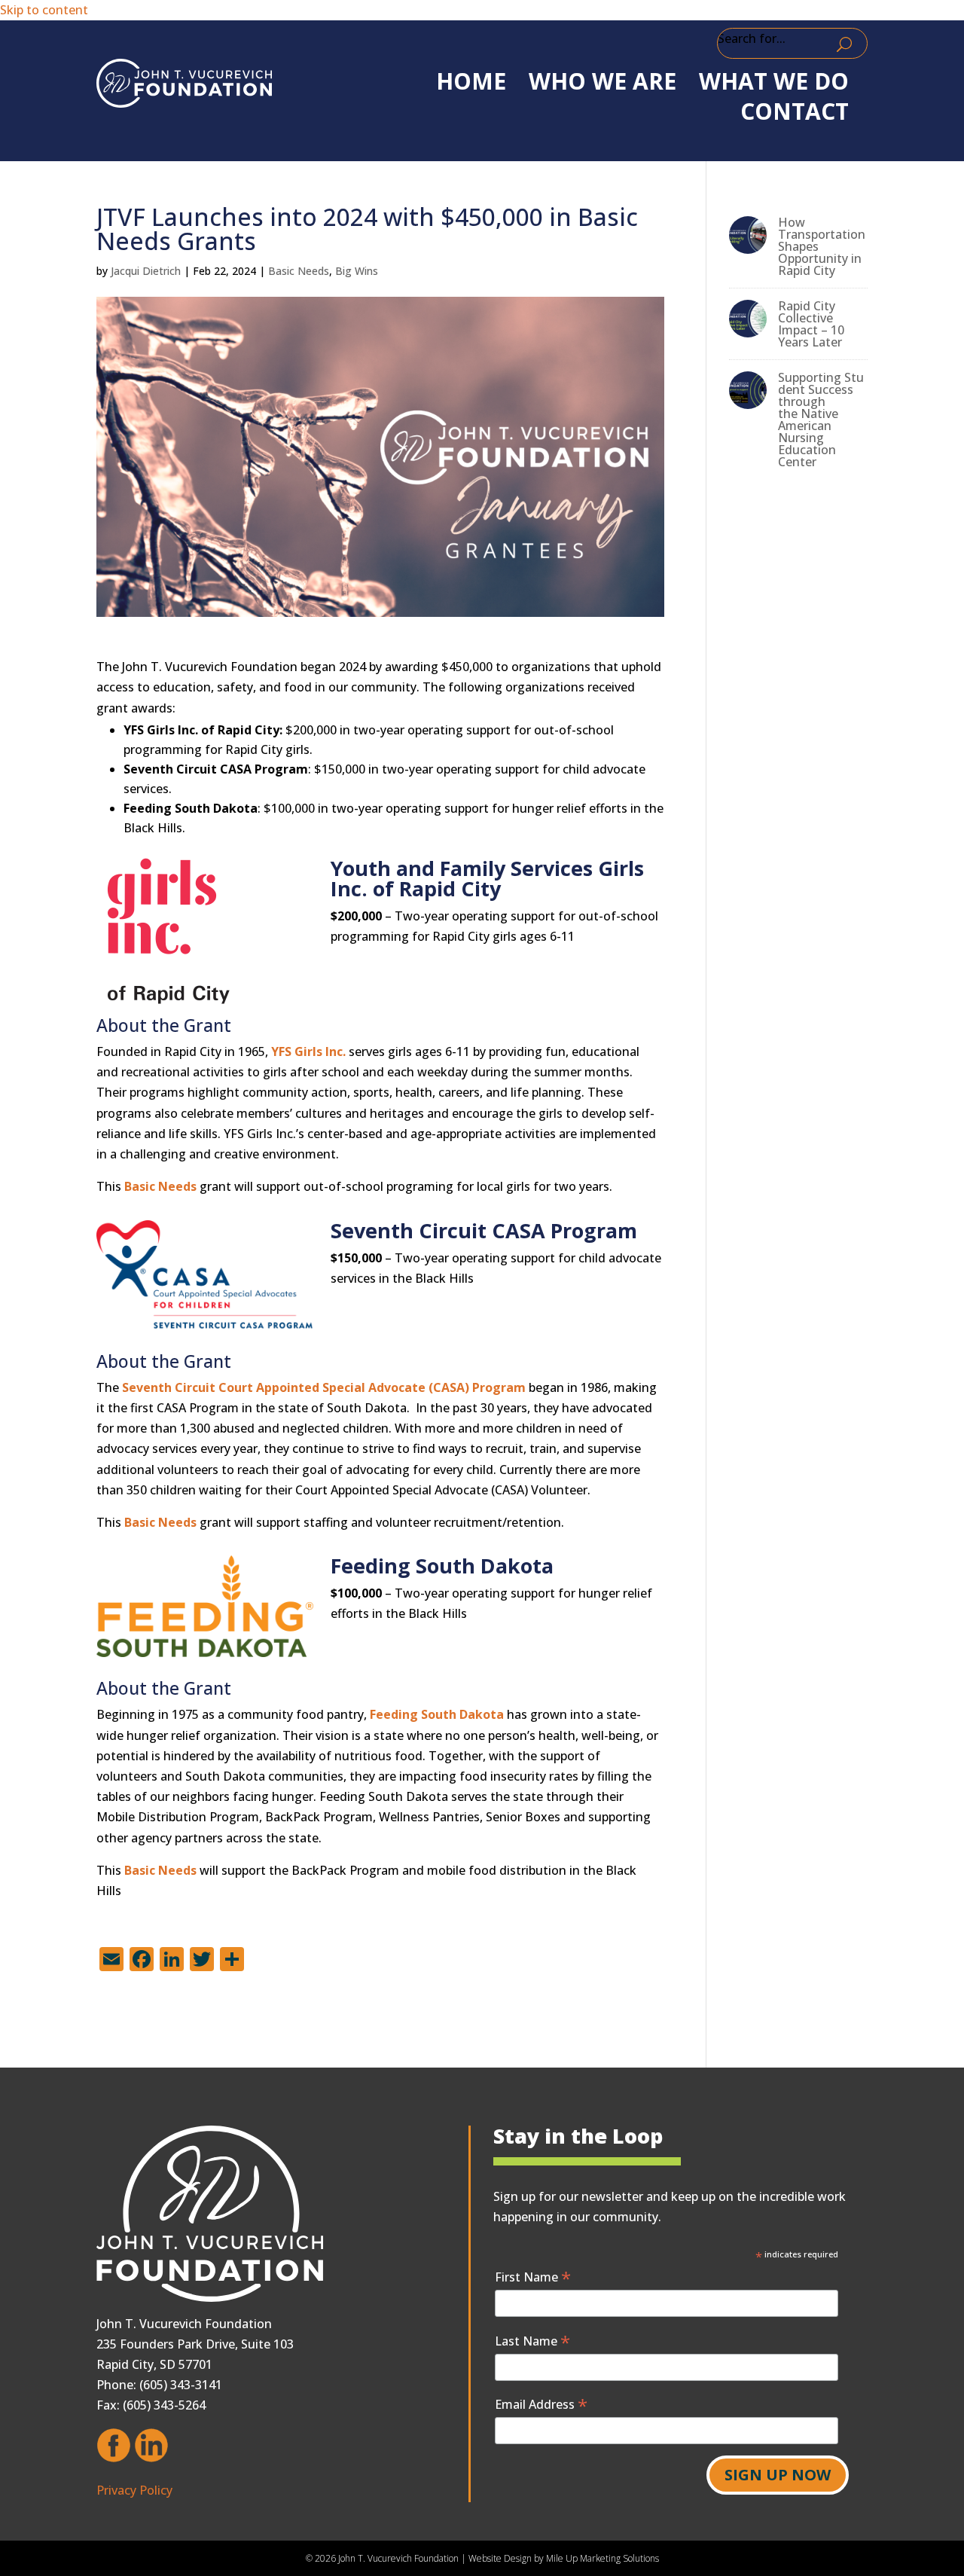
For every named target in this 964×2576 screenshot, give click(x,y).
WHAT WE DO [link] (774, 81)
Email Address (541, 2404)
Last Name (532, 2341)
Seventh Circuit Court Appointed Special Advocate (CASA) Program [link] (324, 1387)
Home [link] (471, 81)
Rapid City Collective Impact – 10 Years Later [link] (811, 324)
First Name (533, 2277)
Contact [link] (795, 111)
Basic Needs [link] (299, 271)
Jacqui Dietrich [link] (146, 271)
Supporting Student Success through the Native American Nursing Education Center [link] (821, 420)
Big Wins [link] (357, 271)
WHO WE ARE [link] (602, 81)
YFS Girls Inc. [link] (308, 1051)
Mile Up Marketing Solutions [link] (602, 2558)
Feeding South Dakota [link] (437, 1714)
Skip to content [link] (44, 10)
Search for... (752, 38)
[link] (184, 83)
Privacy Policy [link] (134, 2490)
